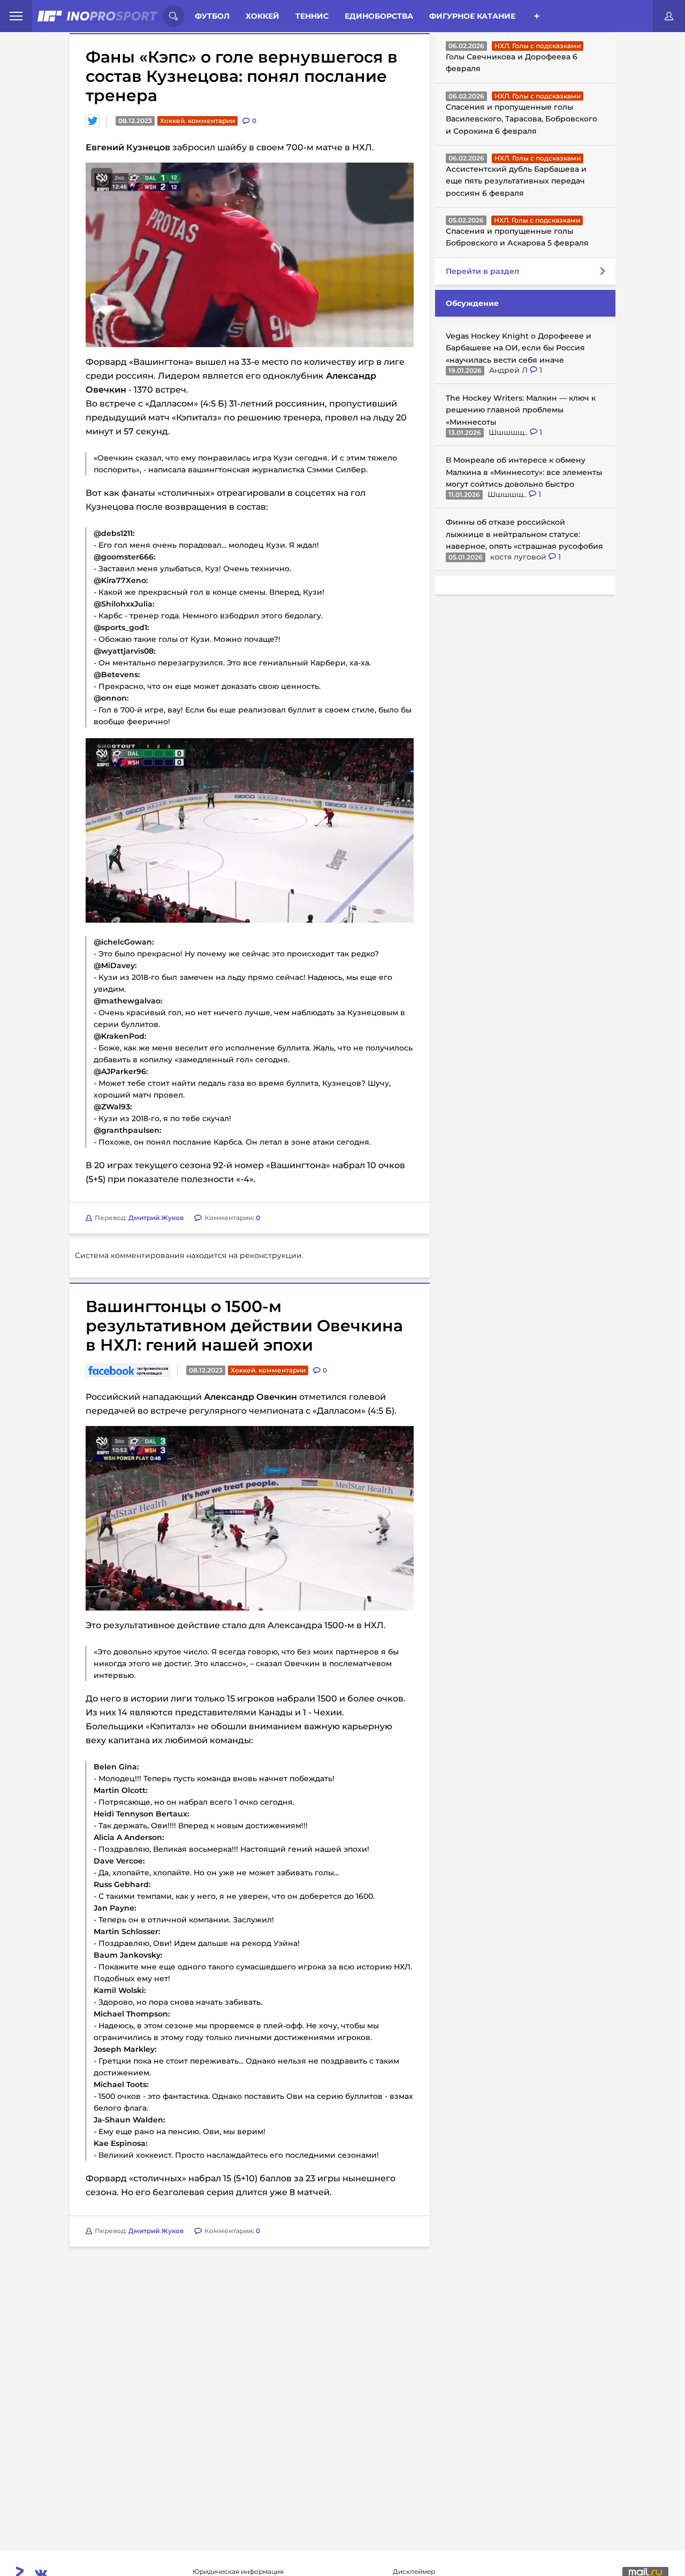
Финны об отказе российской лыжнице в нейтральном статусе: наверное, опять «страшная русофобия (524, 534)
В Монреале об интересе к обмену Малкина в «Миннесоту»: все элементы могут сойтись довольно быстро (524, 472)
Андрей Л (509, 370)
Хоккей (262, 16)
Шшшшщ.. (509, 432)
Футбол (212, 16)
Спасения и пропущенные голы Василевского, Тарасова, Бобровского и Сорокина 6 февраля (522, 119)
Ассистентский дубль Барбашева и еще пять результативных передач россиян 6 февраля (516, 181)
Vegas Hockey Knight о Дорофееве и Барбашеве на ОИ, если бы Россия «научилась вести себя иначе (519, 348)
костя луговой (519, 557)
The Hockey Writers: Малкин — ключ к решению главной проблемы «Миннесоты (521, 410)
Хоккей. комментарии (197, 121)
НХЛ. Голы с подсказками (538, 46)
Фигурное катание (472, 16)
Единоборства (379, 16)
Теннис (312, 16)
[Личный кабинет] (669, 16)
